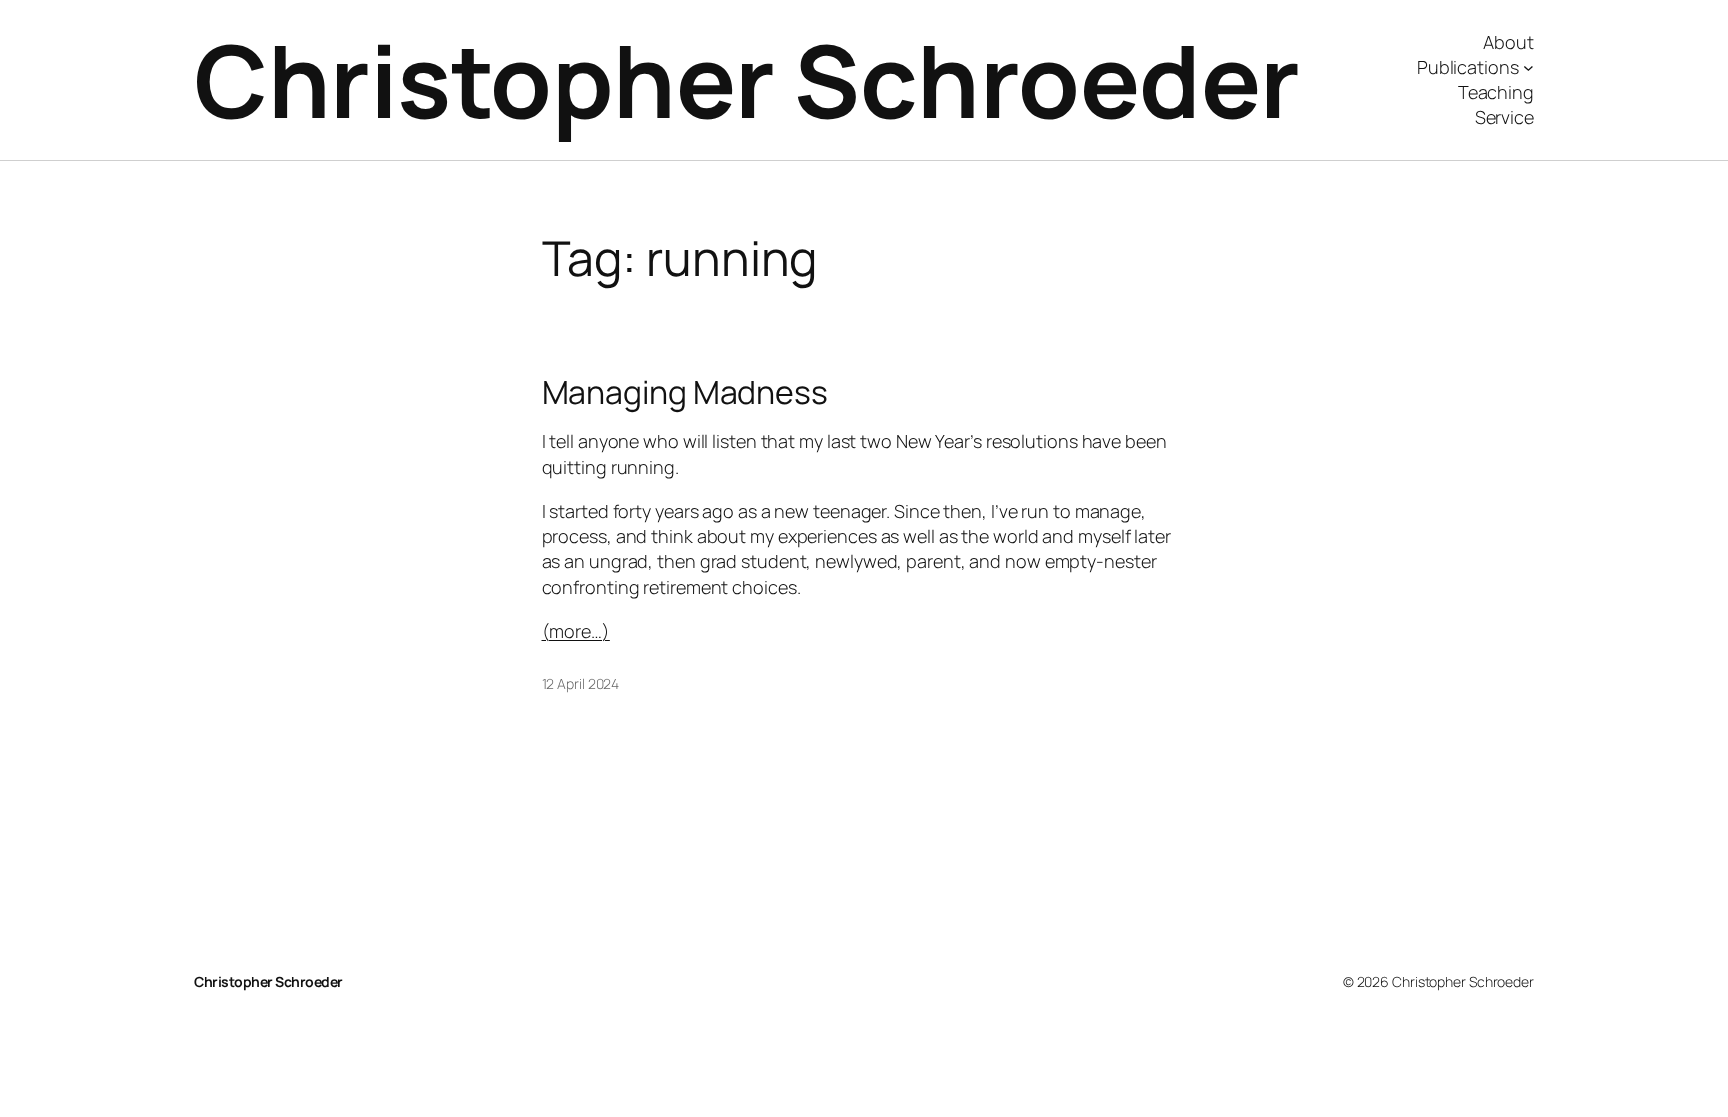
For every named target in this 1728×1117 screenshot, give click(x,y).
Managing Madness (685, 392)
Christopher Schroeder (747, 79)
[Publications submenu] (1528, 67)
